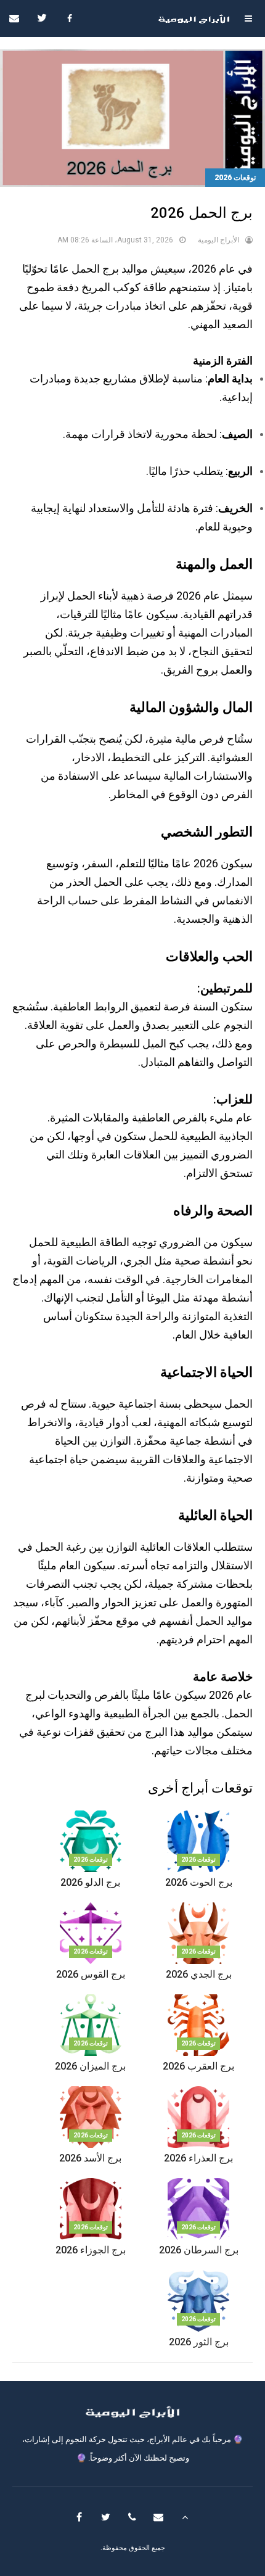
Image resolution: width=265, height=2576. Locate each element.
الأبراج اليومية (218, 240)
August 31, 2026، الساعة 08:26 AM (115, 240)
